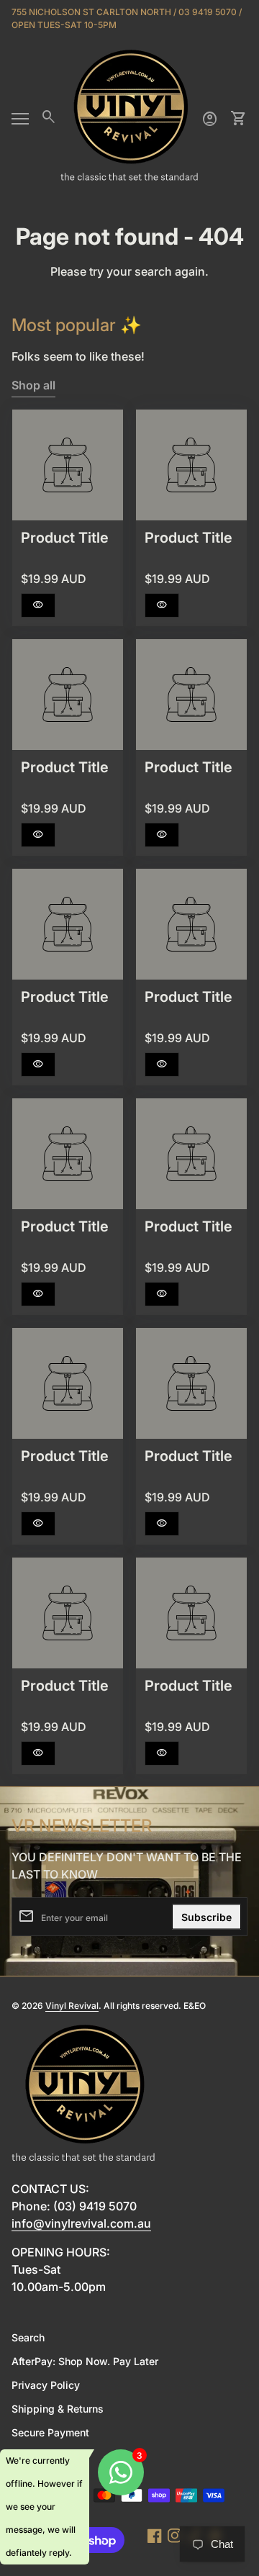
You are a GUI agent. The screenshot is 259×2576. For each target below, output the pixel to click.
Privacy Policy (46, 2385)
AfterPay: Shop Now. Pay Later (85, 2361)
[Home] (129, 117)
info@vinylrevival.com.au (81, 2223)
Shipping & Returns (58, 2409)
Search (28, 2337)
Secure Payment (50, 2432)
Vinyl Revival (72, 2006)
